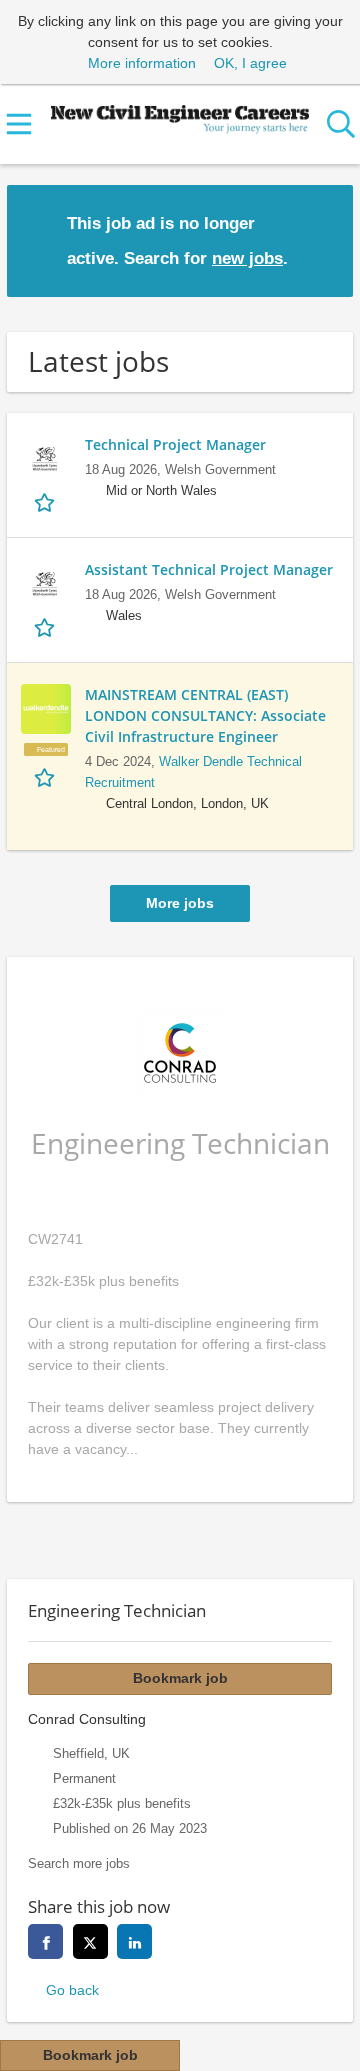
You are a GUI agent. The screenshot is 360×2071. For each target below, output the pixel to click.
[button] (322, 239)
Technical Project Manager (175, 444)
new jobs (247, 258)
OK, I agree (250, 63)
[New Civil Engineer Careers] (180, 115)
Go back (72, 1990)
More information (142, 63)
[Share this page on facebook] (45, 1941)
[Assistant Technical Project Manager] (46, 584)
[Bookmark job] (46, 502)
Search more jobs (79, 1864)
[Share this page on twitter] (90, 1941)
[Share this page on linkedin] (134, 1941)
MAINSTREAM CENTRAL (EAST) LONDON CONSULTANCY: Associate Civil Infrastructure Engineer (205, 715)
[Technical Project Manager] (46, 459)
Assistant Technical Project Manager (209, 569)
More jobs (180, 903)
